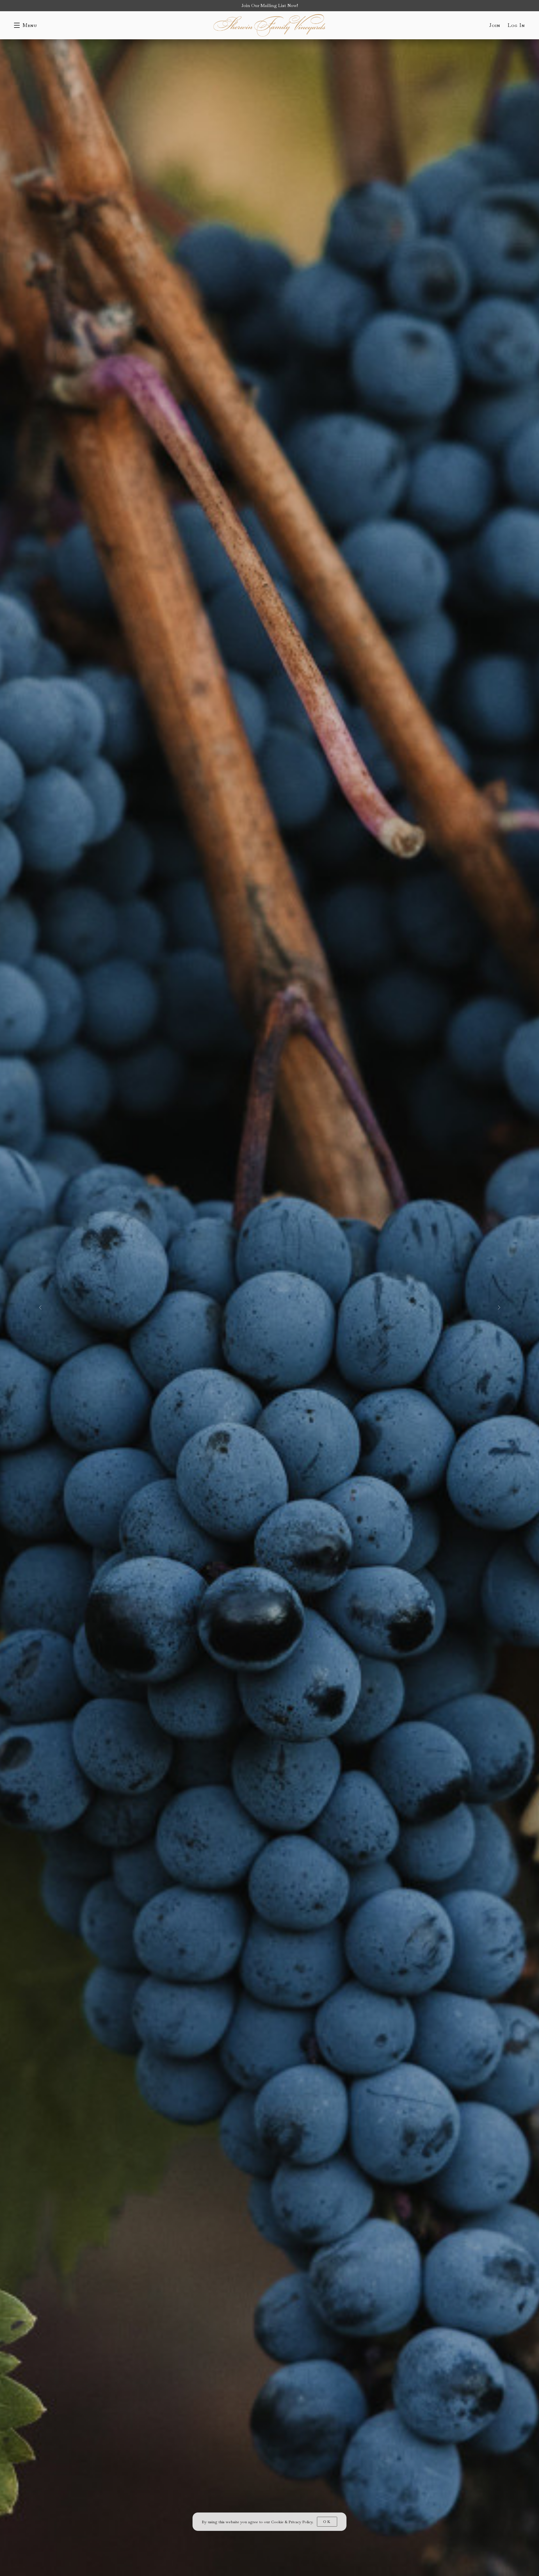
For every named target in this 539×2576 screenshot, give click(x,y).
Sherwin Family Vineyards (269, 25)
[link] (292, 2522)
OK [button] (327, 2522)
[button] (26, 25)
